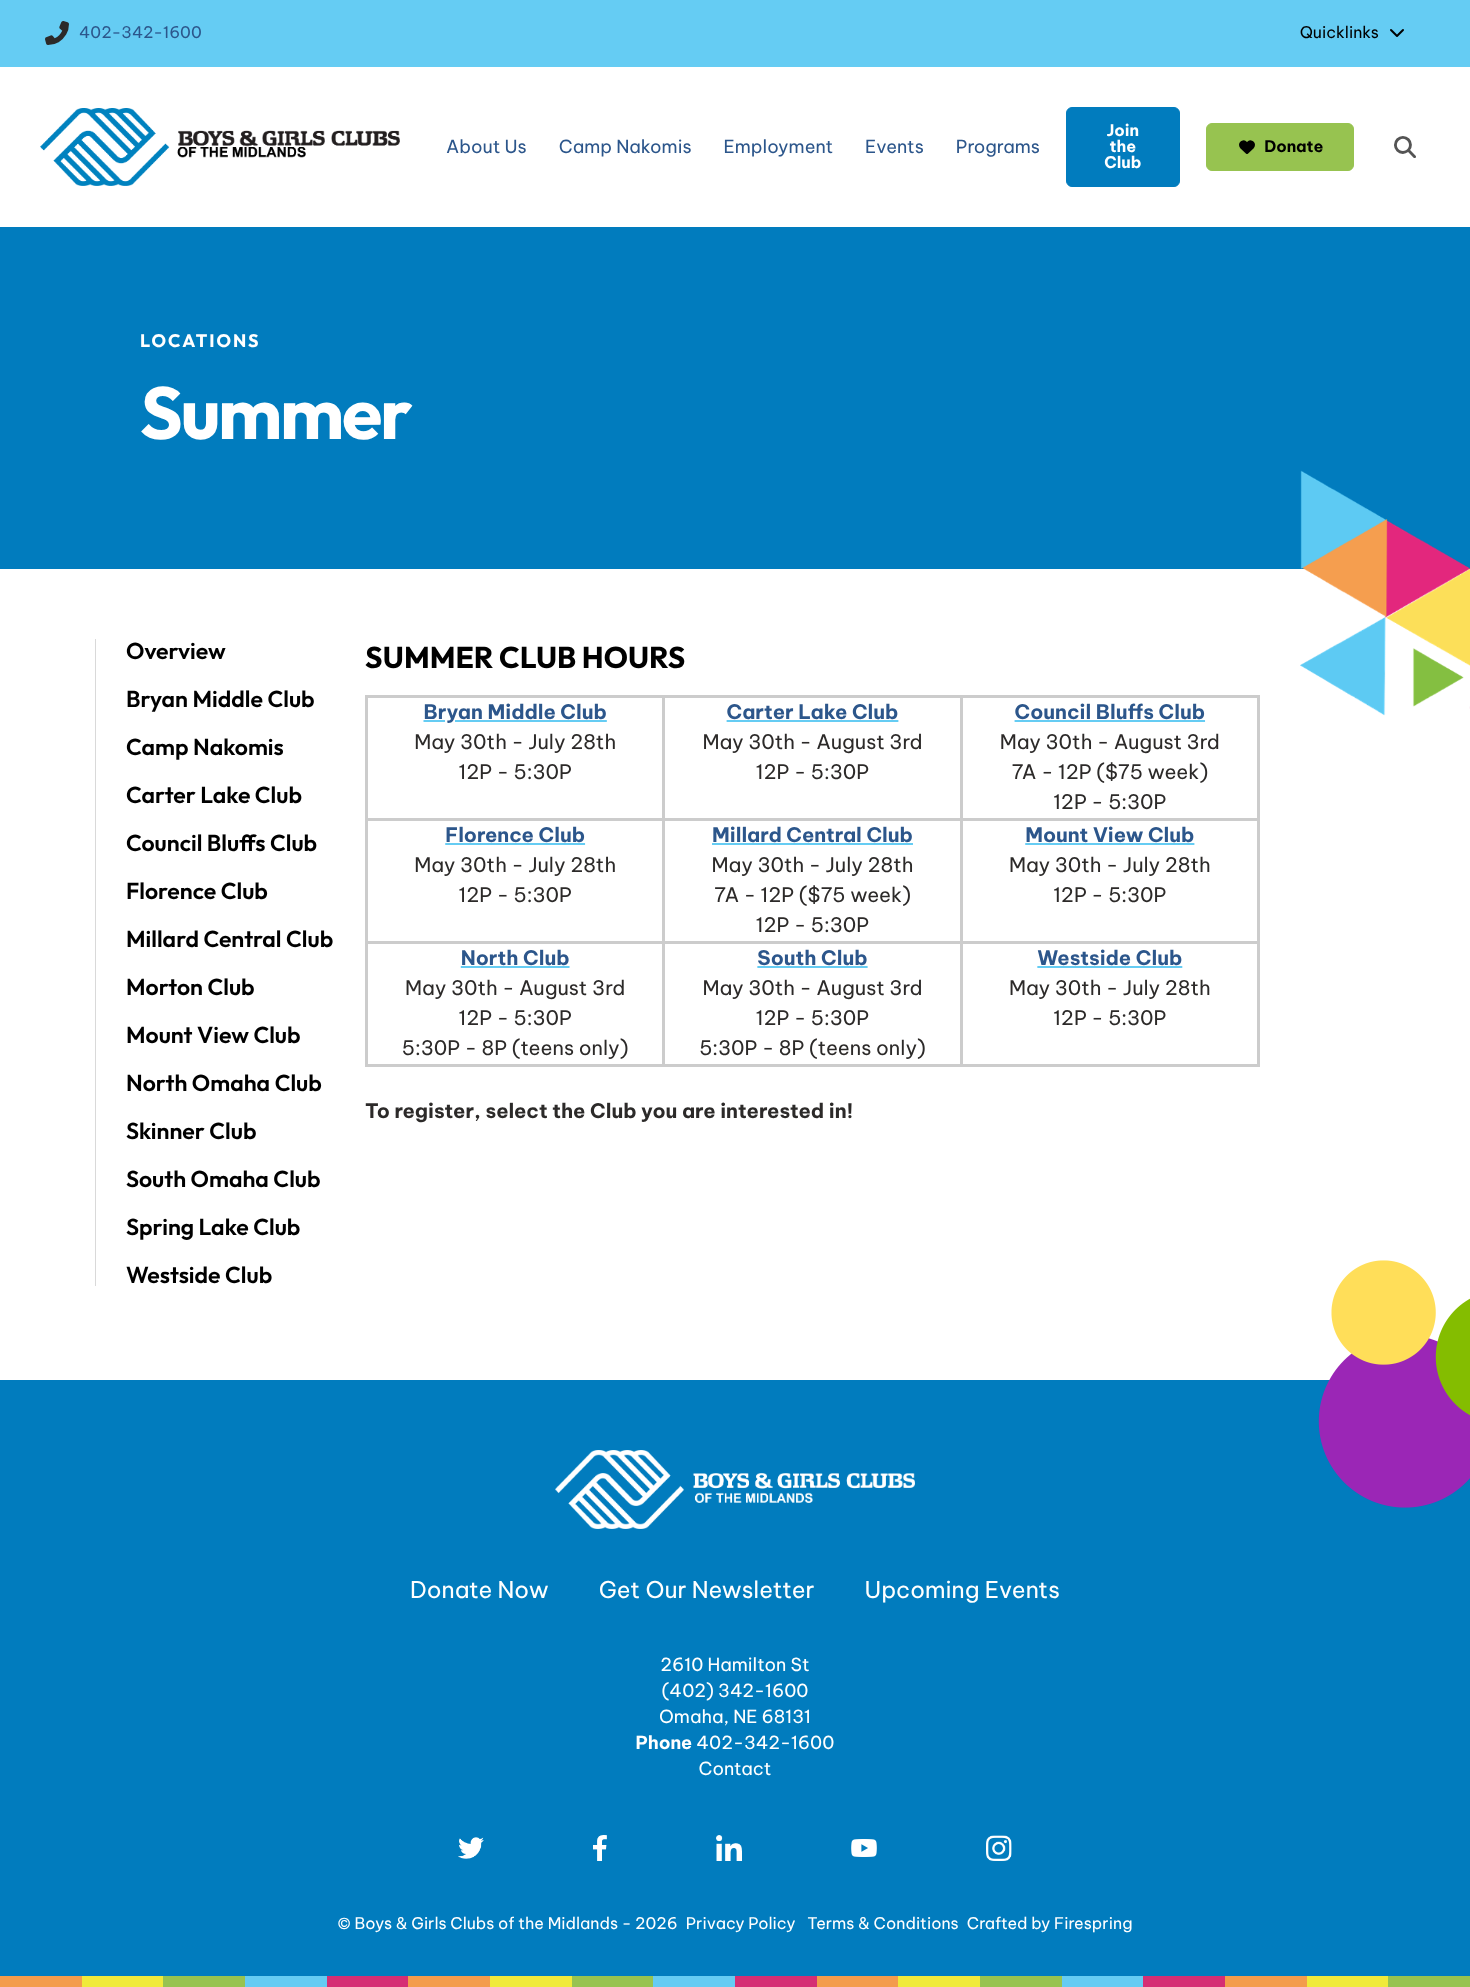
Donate (1293, 147)
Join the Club (1122, 147)
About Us (486, 146)
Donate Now (479, 1590)
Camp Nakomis (625, 146)
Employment (779, 146)
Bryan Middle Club (220, 699)
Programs (998, 146)
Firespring (1093, 1924)
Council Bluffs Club (221, 843)
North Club (515, 958)
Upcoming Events (962, 1590)
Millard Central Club (229, 939)
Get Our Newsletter (707, 1590)
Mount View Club (213, 1035)
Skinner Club (191, 1131)
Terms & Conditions (883, 1924)
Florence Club (197, 891)
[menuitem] (1357, 33)
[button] (1405, 147)
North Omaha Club (224, 1083)
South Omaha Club (223, 1179)
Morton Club (190, 987)
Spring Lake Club (213, 1227)
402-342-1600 (140, 33)
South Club (812, 958)
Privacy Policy (741, 1924)
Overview (176, 651)
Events (894, 146)
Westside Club (199, 1274)
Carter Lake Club (214, 795)
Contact (734, 1768)
